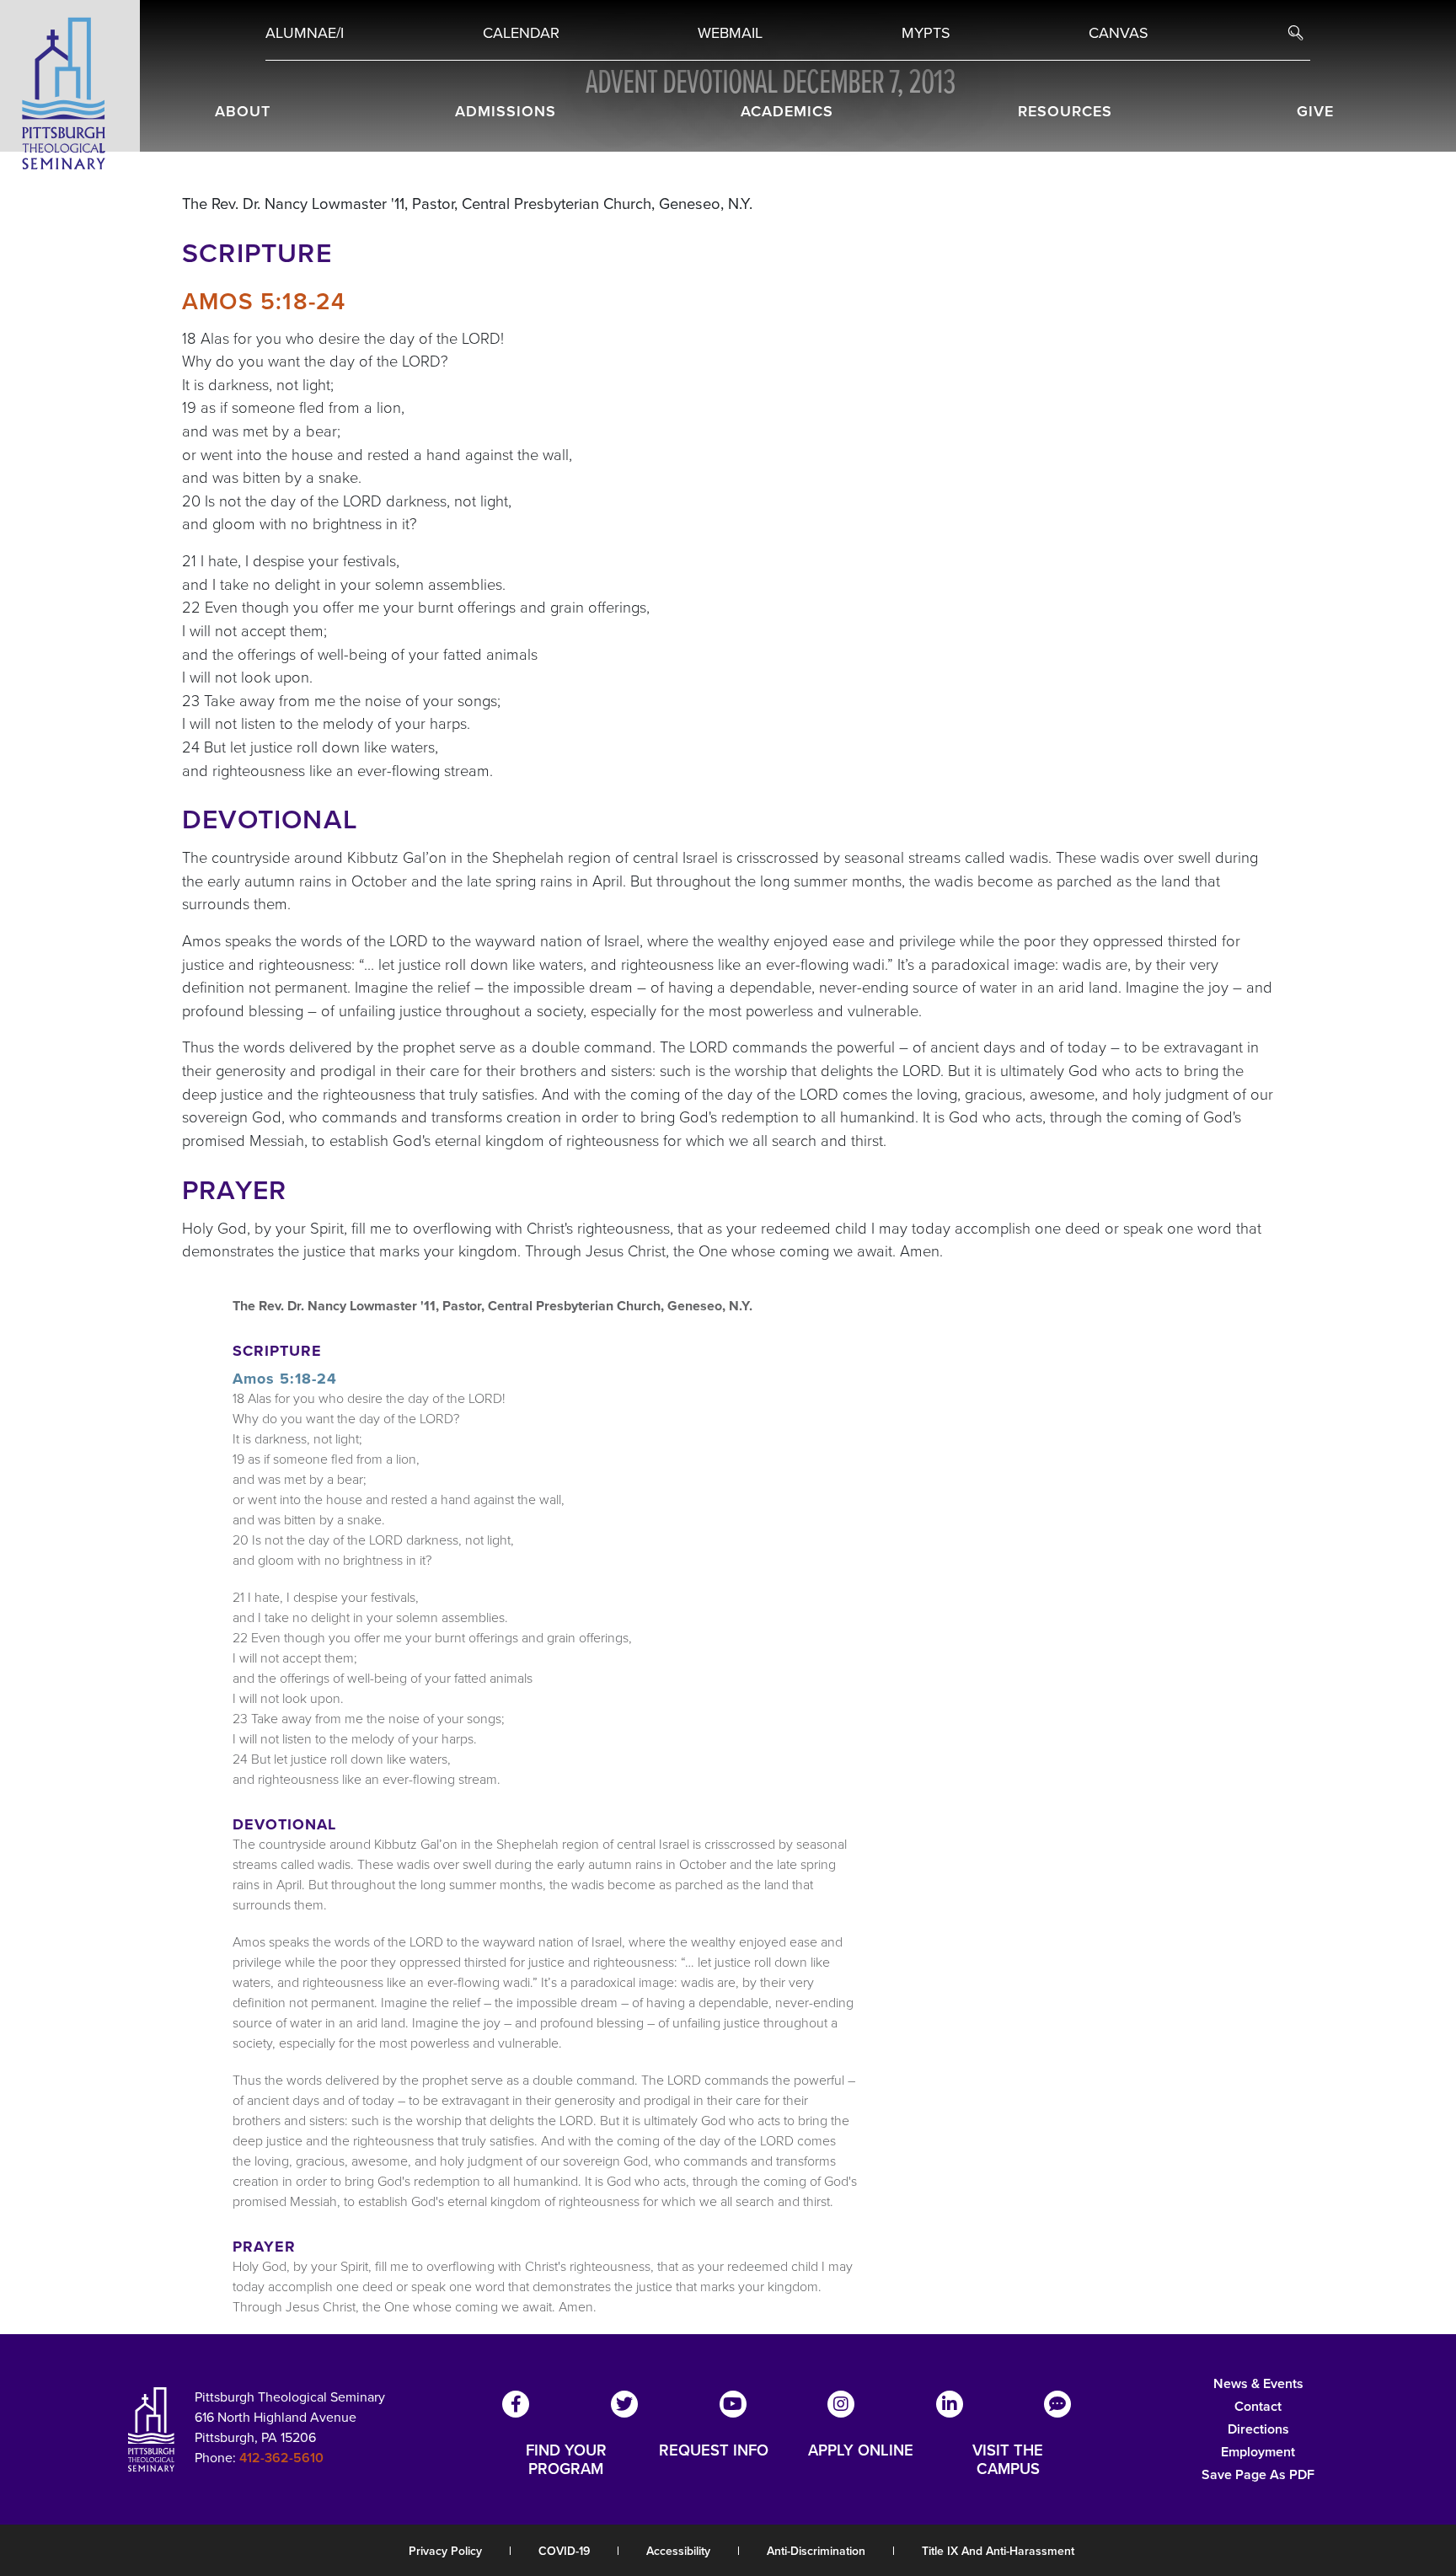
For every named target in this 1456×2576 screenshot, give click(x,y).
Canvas (1119, 33)
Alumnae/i (305, 33)
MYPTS (926, 33)
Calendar (521, 33)
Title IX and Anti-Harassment (998, 2551)
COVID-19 (564, 2551)
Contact (1258, 2406)
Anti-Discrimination (816, 2551)
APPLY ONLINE (861, 2451)
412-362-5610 (281, 2458)
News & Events (1258, 2383)
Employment (1258, 2452)
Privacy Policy (445, 2551)
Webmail (730, 33)
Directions (1258, 2429)
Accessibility (678, 2551)
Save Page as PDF (1258, 2474)
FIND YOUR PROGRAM (566, 2460)
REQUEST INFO (714, 2451)
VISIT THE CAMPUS (1008, 2460)
